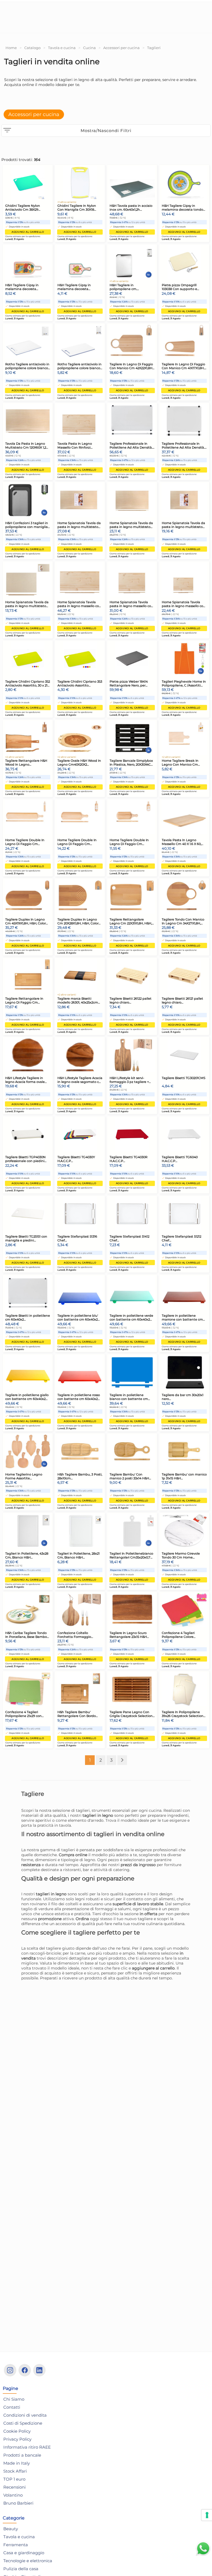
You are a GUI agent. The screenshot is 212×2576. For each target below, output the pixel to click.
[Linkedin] (39, 2370)
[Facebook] (25, 2370)
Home (11, 48)
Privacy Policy (17, 2439)
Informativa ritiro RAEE (27, 2447)
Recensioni (14, 2487)
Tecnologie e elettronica (28, 2561)
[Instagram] (10, 2370)
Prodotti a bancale (22, 2455)
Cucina (89, 48)
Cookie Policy (17, 2431)
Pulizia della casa (21, 2569)
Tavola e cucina (62, 48)
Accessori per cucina (121, 48)
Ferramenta (16, 2545)
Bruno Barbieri (18, 2503)
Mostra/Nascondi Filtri (106, 131)
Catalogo (32, 48)
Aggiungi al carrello (28, 232)
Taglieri (154, 48)
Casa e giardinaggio (24, 2553)
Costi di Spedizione (23, 2423)
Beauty (11, 2529)
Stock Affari (15, 2471)
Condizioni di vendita (25, 2415)
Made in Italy (17, 2463)
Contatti (12, 2407)
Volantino (13, 2495)
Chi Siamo (14, 2399)
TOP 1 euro (14, 2479)
